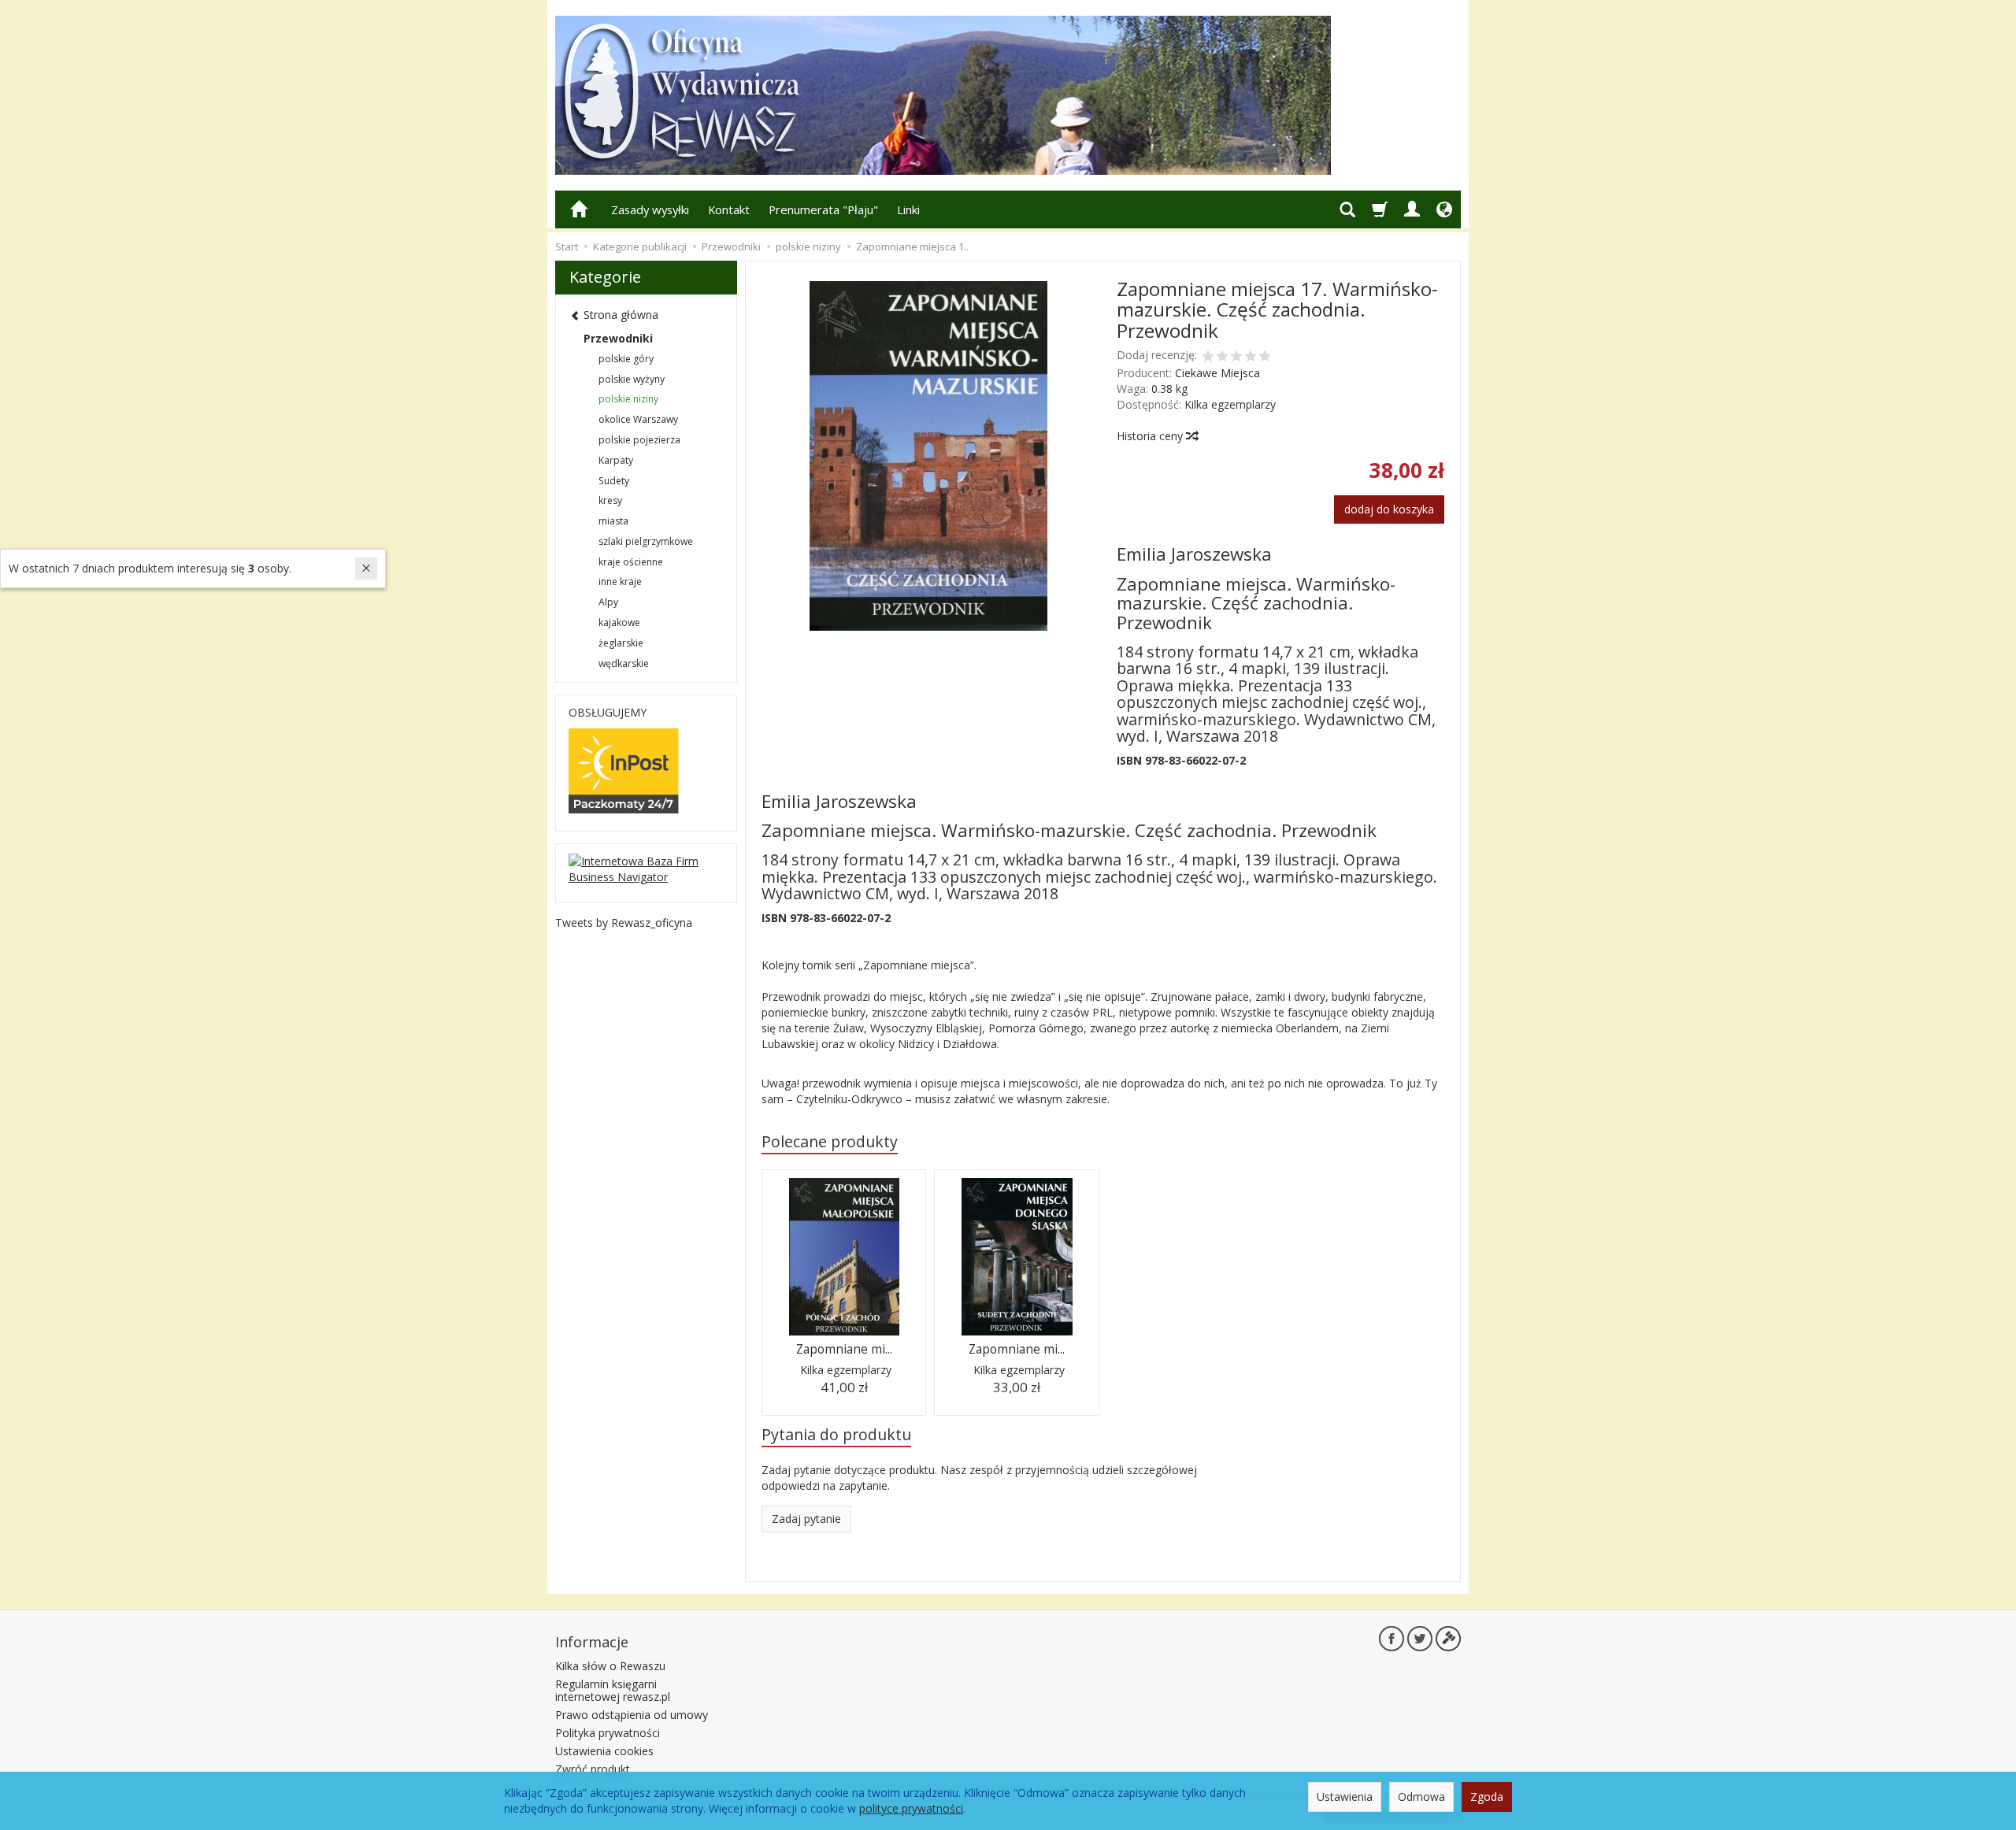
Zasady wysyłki (650, 209)
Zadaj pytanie (806, 1519)
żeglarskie (621, 643)
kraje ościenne (631, 562)
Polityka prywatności (608, 1733)
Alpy (608, 602)
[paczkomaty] (624, 770)
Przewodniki (618, 338)
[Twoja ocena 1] (1208, 357)
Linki (908, 209)
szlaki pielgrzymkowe (646, 541)
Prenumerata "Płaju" (823, 209)
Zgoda (1487, 1797)
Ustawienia (1345, 1797)
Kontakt (729, 209)
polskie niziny (628, 399)
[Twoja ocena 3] (1236, 357)
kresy (610, 500)
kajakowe (619, 622)
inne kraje (620, 582)
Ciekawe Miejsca (1217, 373)
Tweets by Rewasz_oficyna (624, 922)
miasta (613, 521)
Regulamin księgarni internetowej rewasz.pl (613, 1691)
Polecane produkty (830, 1141)
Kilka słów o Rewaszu (610, 1666)
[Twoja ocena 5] (1265, 357)
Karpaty (616, 460)
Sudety (614, 481)
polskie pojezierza (639, 440)
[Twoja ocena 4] (1251, 357)
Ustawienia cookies (604, 1751)
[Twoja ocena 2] (1222, 357)
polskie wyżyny (632, 379)
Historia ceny (1151, 436)
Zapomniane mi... (844, 1349)
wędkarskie (624, 663)
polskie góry (626, 359)
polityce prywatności (911, 1808)
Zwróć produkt (593, 1769)
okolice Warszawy (638, 419)
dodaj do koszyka (1389, 509)
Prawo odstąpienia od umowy (632, 1715)
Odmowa (1421, 1797)
